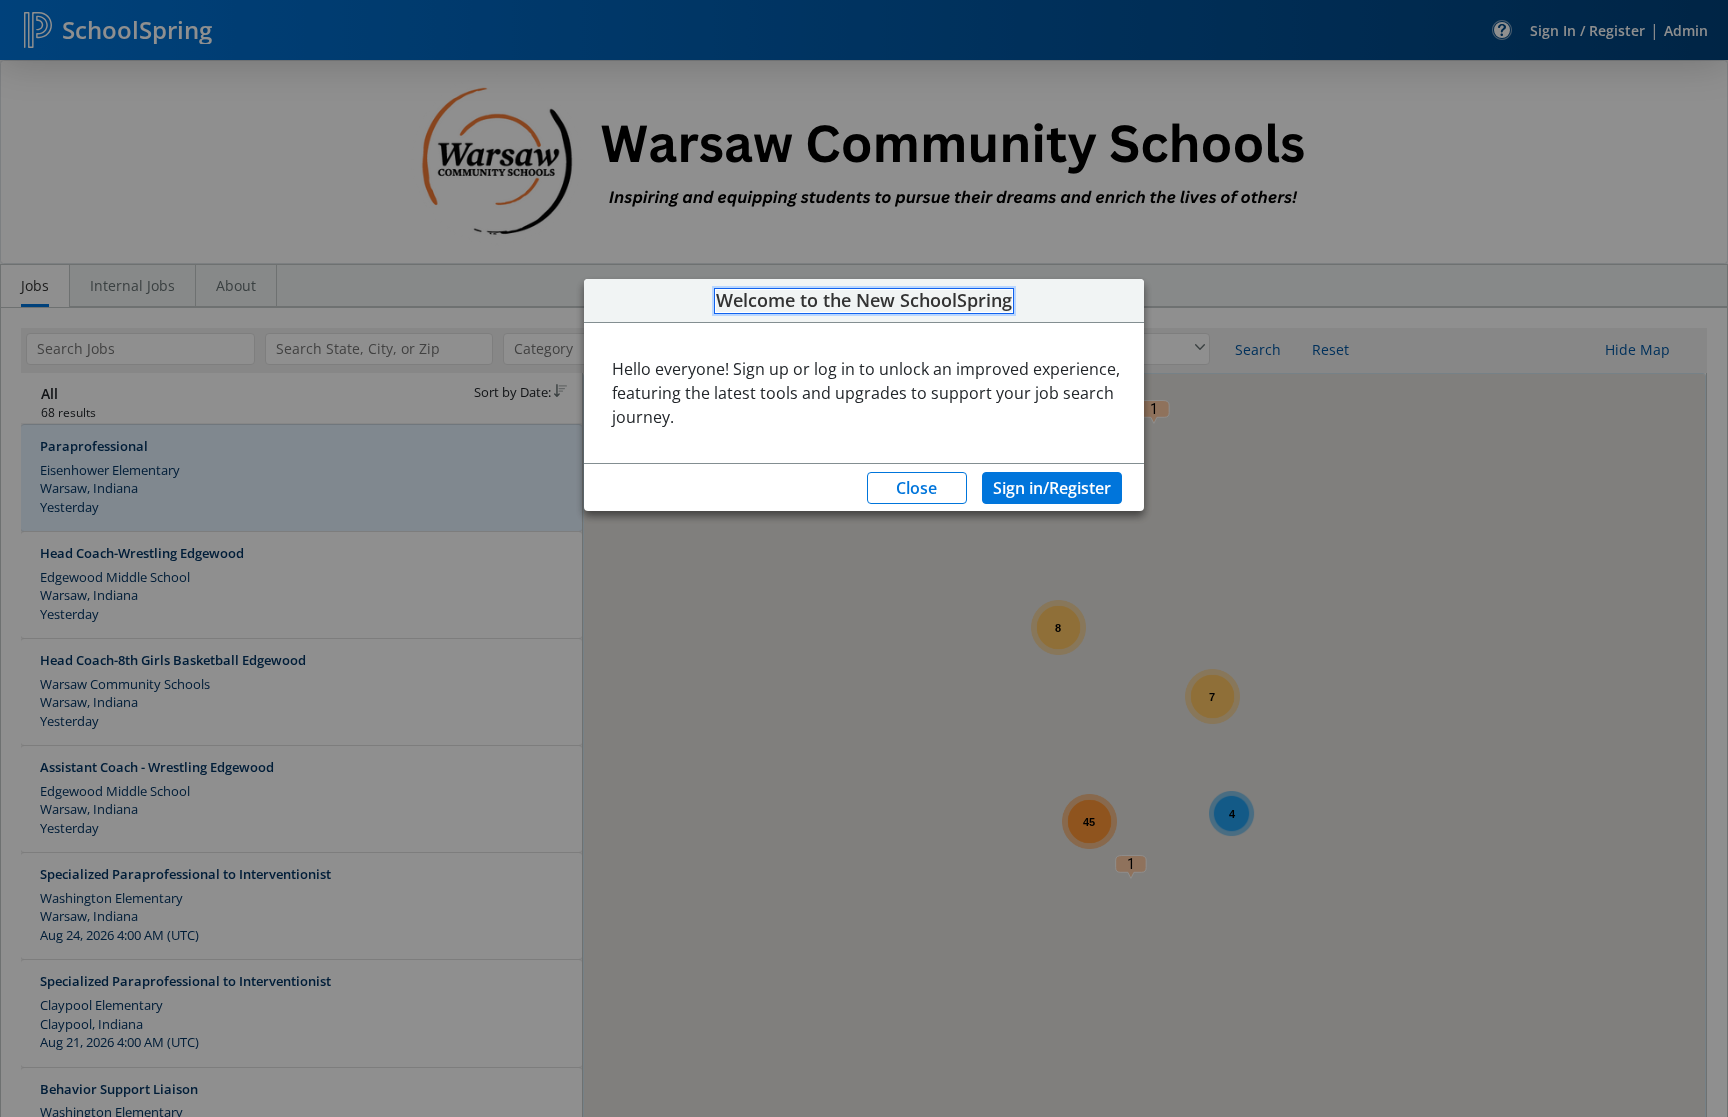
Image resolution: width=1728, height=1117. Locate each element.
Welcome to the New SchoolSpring (864, 301)
